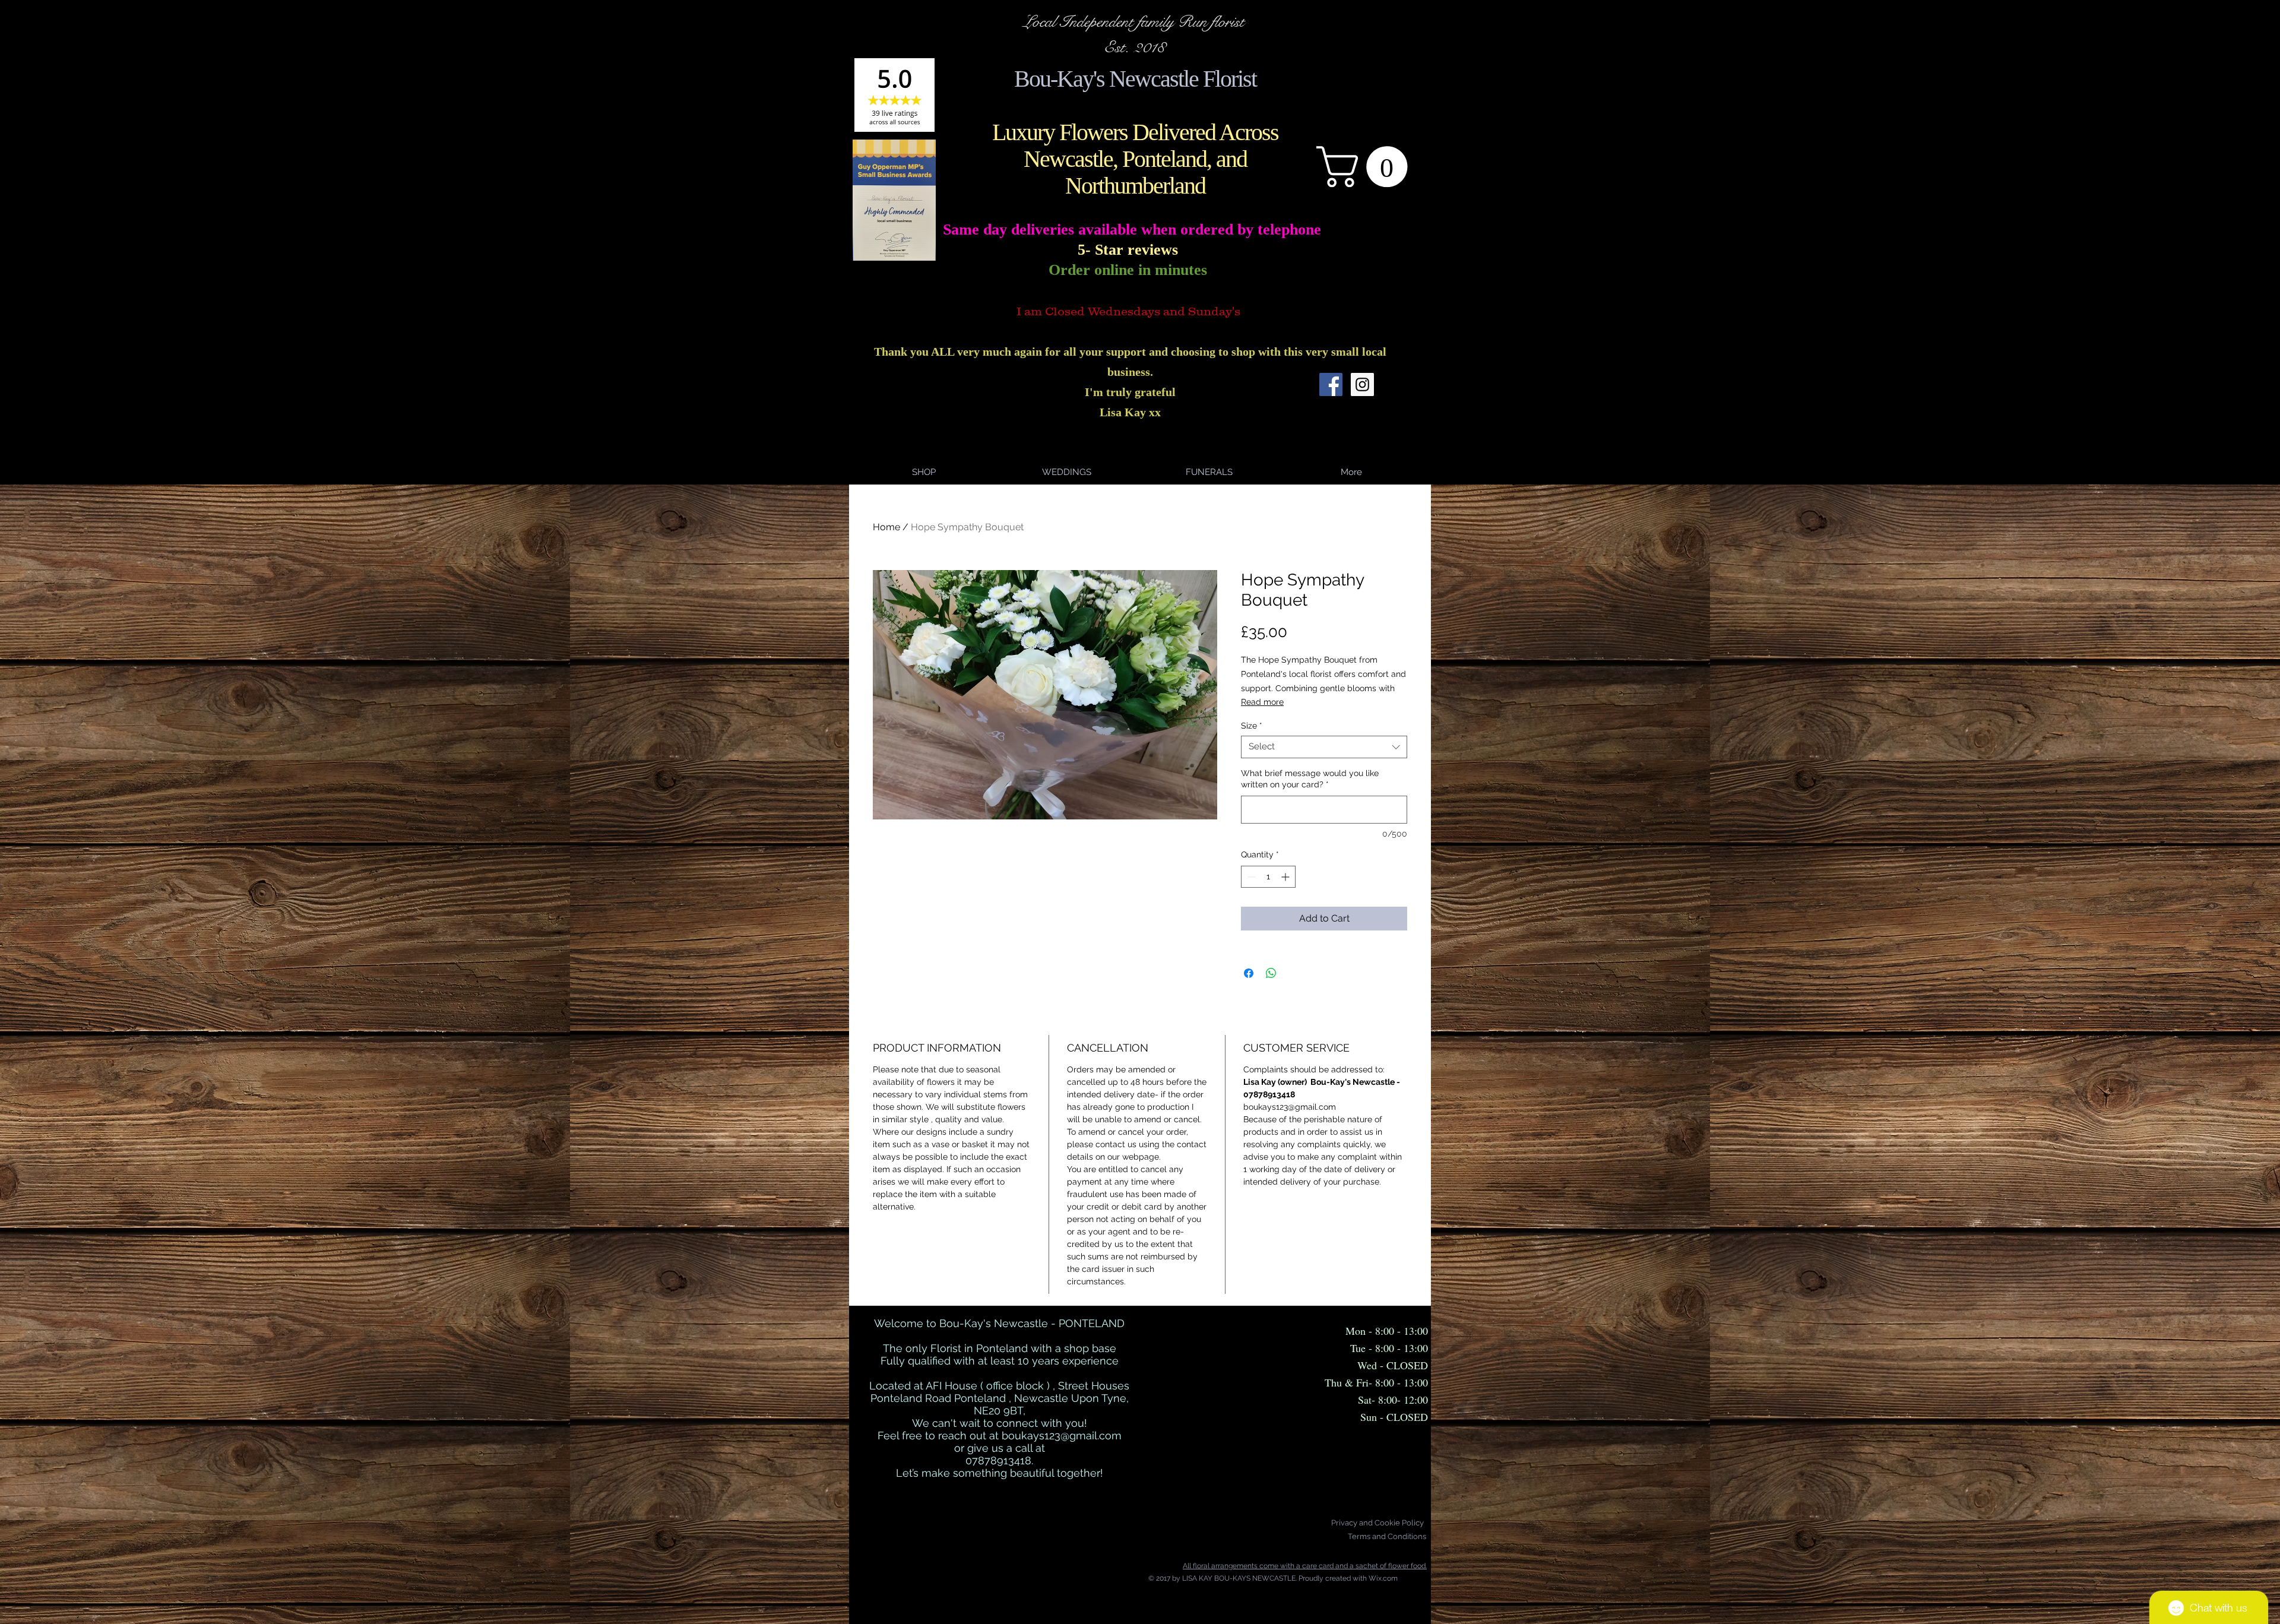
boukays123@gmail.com (1062, 1435)
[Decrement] (1250, 877)
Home (886, 527)
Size (1252, 726)
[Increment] (1286, 877)
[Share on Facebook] (1249, 973)
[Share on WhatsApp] (1271, 973)
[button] (1367, 167)
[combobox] (1324, 747)
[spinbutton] (1268, 877)
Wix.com (1383, 1578)
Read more (1262, 702)
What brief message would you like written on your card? (1310, 779)
